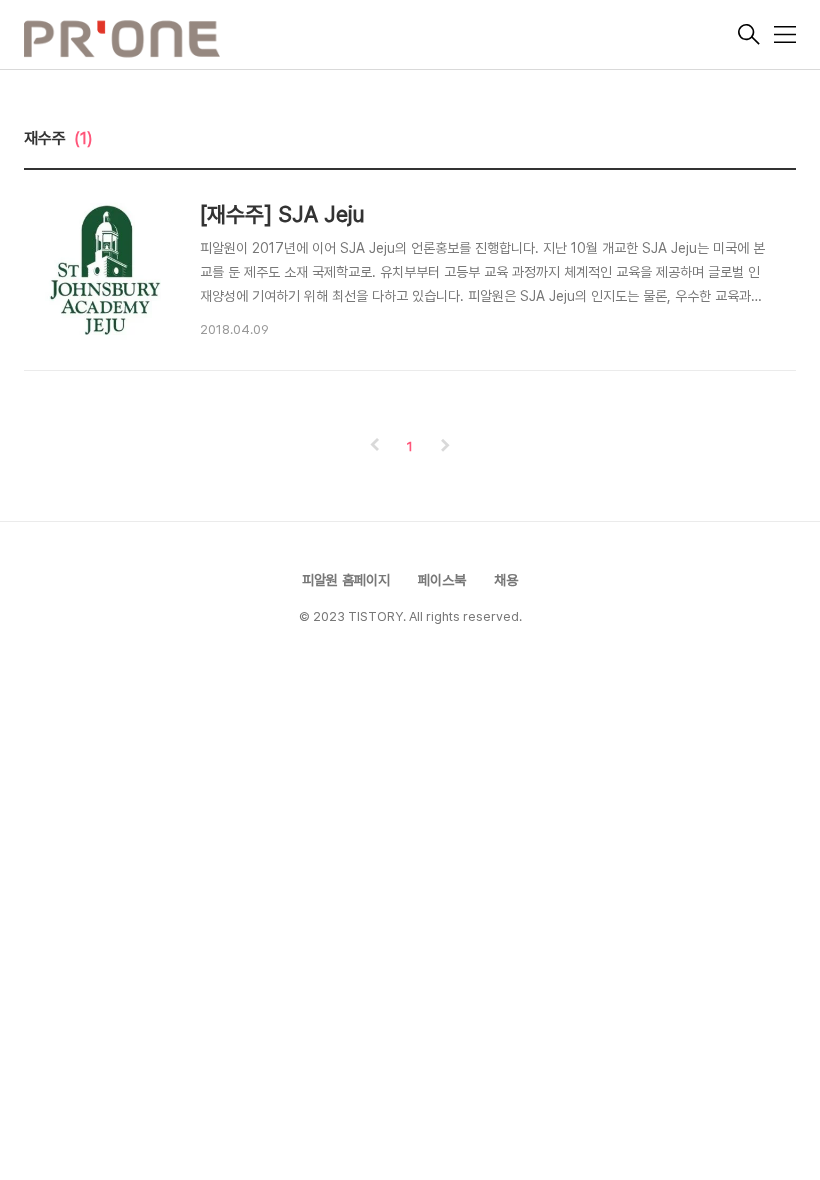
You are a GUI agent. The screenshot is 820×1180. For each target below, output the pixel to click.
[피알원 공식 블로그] (379, 37)
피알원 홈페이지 (346, 580)
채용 (506, 580)
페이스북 (442, 580)
